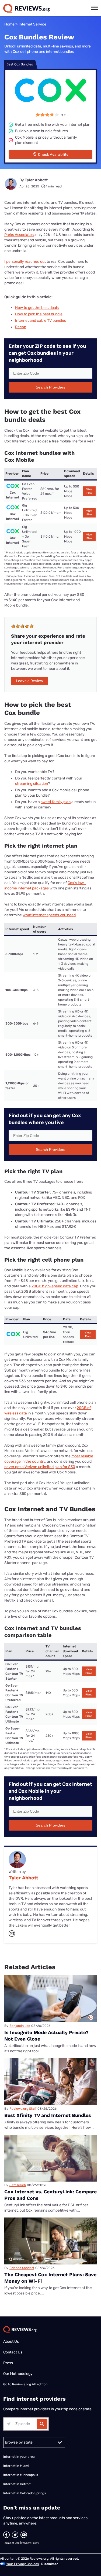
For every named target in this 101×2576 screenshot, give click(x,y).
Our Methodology (18, 2374)
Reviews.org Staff (23, 2109)
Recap (21, 327)
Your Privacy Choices (22, 2564)
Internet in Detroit (17, 2484)
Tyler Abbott (36, 180)
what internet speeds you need (49, 915)
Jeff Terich (18, 2185)
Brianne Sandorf (22, 2268)
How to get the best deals (37, 308)
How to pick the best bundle (39, 314)
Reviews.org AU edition (30, 2384)
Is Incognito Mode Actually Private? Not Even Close (46, 2036)
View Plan (89, 491)
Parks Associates (19, 235)
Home (9, 24)
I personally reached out (25, 262)
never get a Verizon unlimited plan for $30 (40, 1467)
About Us (11, 2342)
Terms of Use (11, 2543)
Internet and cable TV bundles (41, 321)
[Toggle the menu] (95, 8)
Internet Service (32, 24)
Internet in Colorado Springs (25, 2493)
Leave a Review (29, 681)
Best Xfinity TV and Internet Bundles (48, 2115)
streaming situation (32, 784)
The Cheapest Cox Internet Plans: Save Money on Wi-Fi (50, 2278)
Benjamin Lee (20, 2026)
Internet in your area (19, 2457)
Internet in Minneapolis (21, 2475)
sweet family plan (56, 802)
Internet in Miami (16, 2466)
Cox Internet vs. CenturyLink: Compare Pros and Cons (50, 2195)
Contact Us (13, 2352)
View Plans (89, 1671)
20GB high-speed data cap (55, 1286)
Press (8, 2363)
